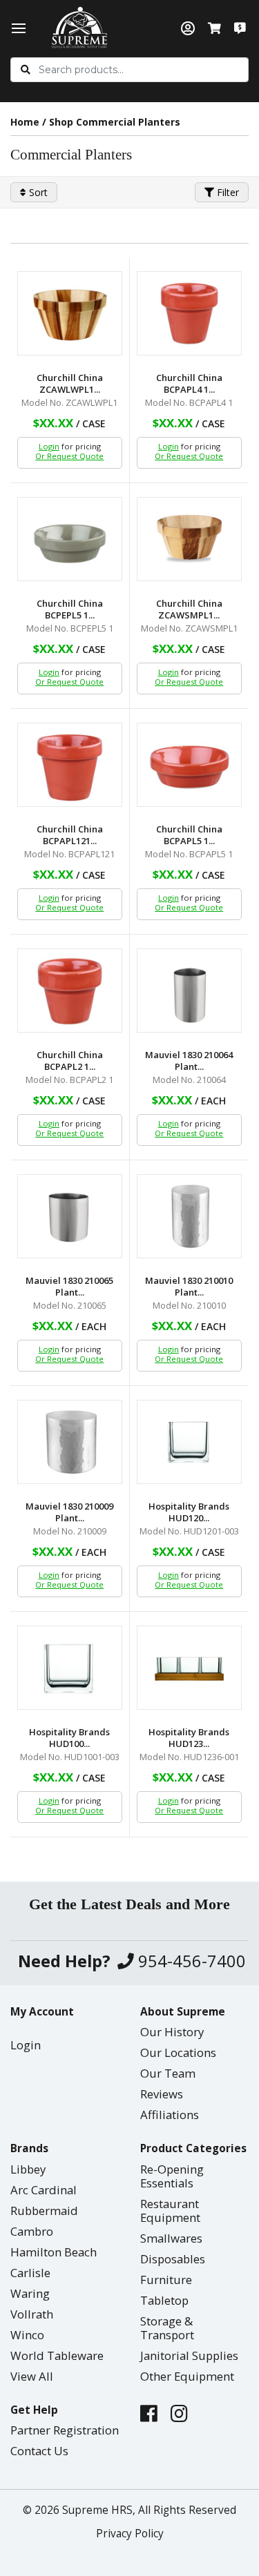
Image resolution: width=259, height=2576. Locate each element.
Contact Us (39, 2451)
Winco (27, 2335)
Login (49, 446)
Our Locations (178, 2052)
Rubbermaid (44, 2211)
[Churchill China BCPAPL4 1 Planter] (190, 313)
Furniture (166, 2280)
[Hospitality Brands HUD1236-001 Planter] (190, 1668)
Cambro (32, 2231)
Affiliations (170, 2115)
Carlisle (30, 2273)
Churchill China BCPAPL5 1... (189, 835)
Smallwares (171, 2238)
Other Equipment (187, 2376)
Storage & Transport (167, 2328)
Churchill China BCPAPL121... (70, 835)
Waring (30, 2293)
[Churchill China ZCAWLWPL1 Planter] (70, 313)
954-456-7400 (190, 1961)
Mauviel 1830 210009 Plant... (69, 1512)
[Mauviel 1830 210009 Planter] (70, 1442)
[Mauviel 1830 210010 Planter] (190, 1216)
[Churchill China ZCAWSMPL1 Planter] (190, 539)
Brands (29, 2148)
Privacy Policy (130, 2534)
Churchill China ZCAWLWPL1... (70, 384)
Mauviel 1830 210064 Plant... (189, 1061)
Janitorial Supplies (189, 2355)
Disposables (173, 2259)
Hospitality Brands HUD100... (69, 1738)
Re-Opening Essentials (172, 2176)
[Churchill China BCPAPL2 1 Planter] (70, 991)
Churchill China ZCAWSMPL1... (189, 609)
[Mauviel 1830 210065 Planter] (70, 1216)
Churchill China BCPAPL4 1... (189, 384)
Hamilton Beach (54, 2252)
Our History (172, 2032)
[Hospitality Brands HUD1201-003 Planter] (190, 1442)
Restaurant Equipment (170, 2211)
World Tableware (57, 2355)
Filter (227, 192)
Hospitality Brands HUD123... (189, 1738)
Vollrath (32, 2314)
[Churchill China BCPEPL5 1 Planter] (70, 539)
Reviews (162, 2094)
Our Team (168, 2073)
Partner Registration (65, 2430)
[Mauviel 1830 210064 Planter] (190, 991)
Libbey (28, 2169)
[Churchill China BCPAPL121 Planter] (70, 765)
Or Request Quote (69, 456)
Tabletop (164, 2300)
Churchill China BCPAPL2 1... (70, 1061)
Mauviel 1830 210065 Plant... (69, 1287)
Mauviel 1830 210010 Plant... (189, 1287)
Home (25, 122)
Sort (37, 192)
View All (32, 2376)
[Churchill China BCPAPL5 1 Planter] (190, 765)
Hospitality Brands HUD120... (189, 1512)
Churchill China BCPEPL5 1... (70, 609)
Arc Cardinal (44, 2190)
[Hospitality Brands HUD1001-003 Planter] (70, 1668)
